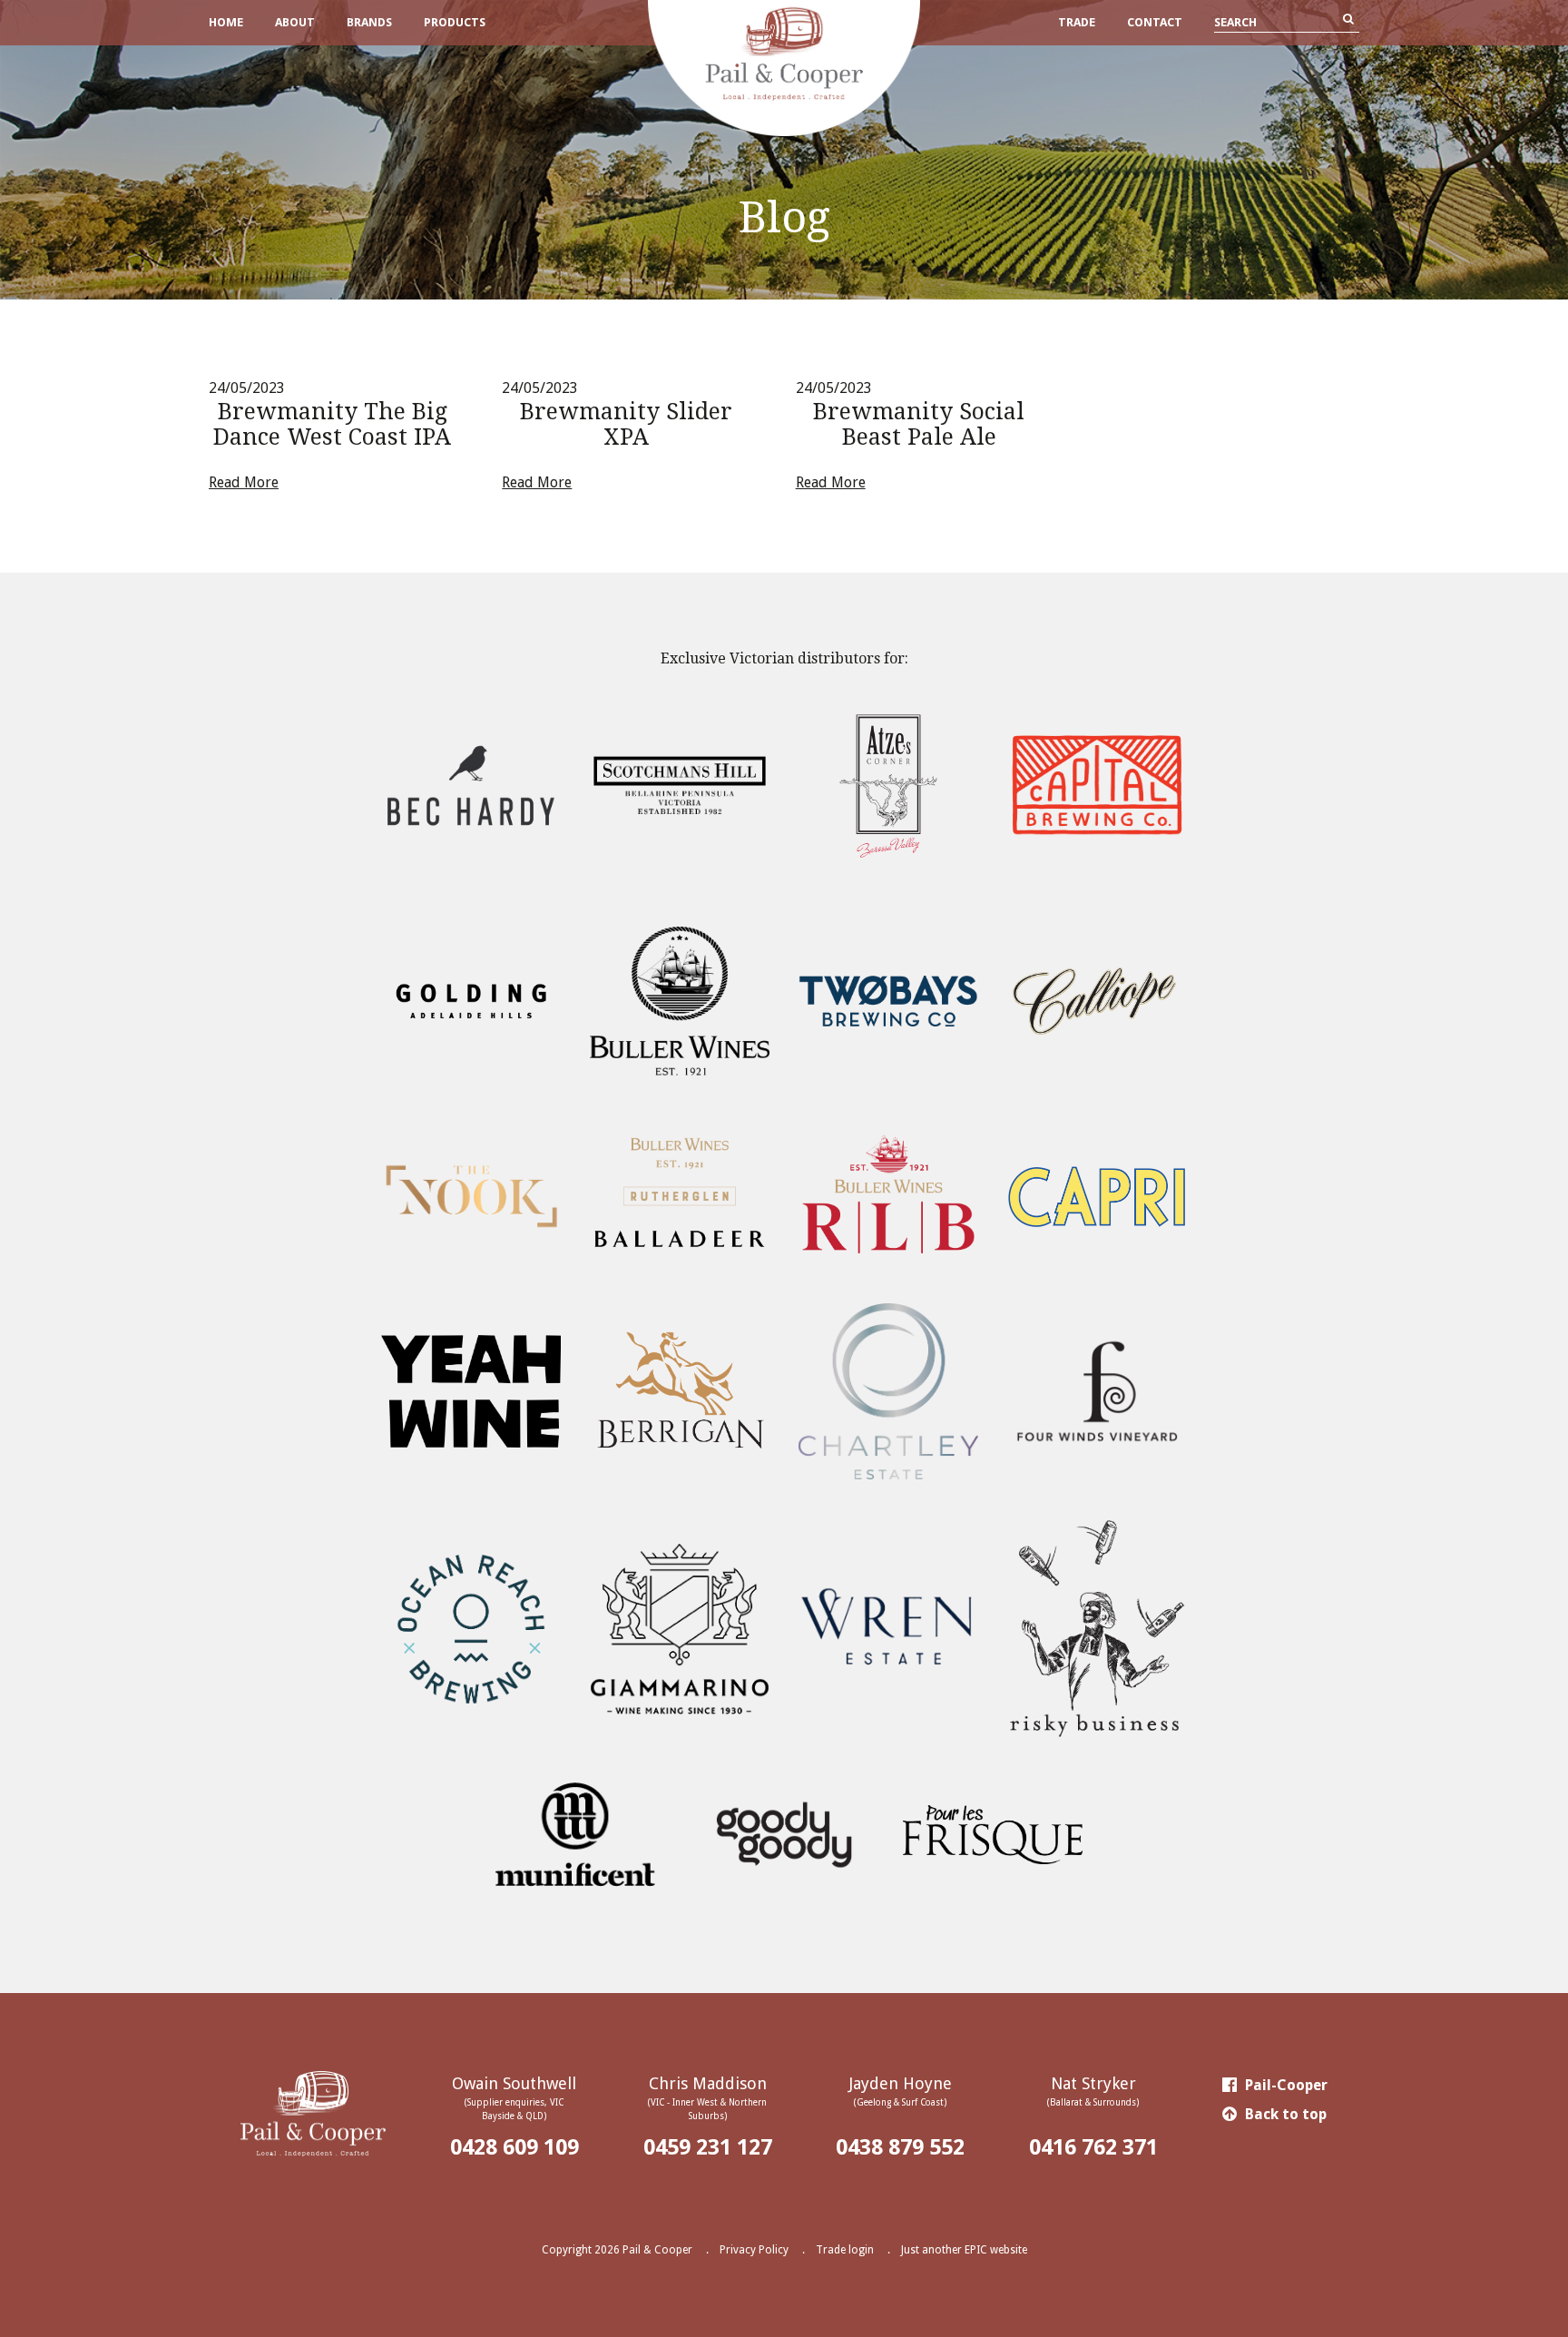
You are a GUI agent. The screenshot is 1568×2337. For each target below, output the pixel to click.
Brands (369, 22)
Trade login (845, 2250)
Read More (244, 482)
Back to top (1284, 2114)
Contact (1155, 22)
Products (455, 22)
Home (226, 22)
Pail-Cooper (1284, 2085)
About (295, 22)
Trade (1077, 22)
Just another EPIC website (964, 2250)
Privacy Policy (754, 2250)
